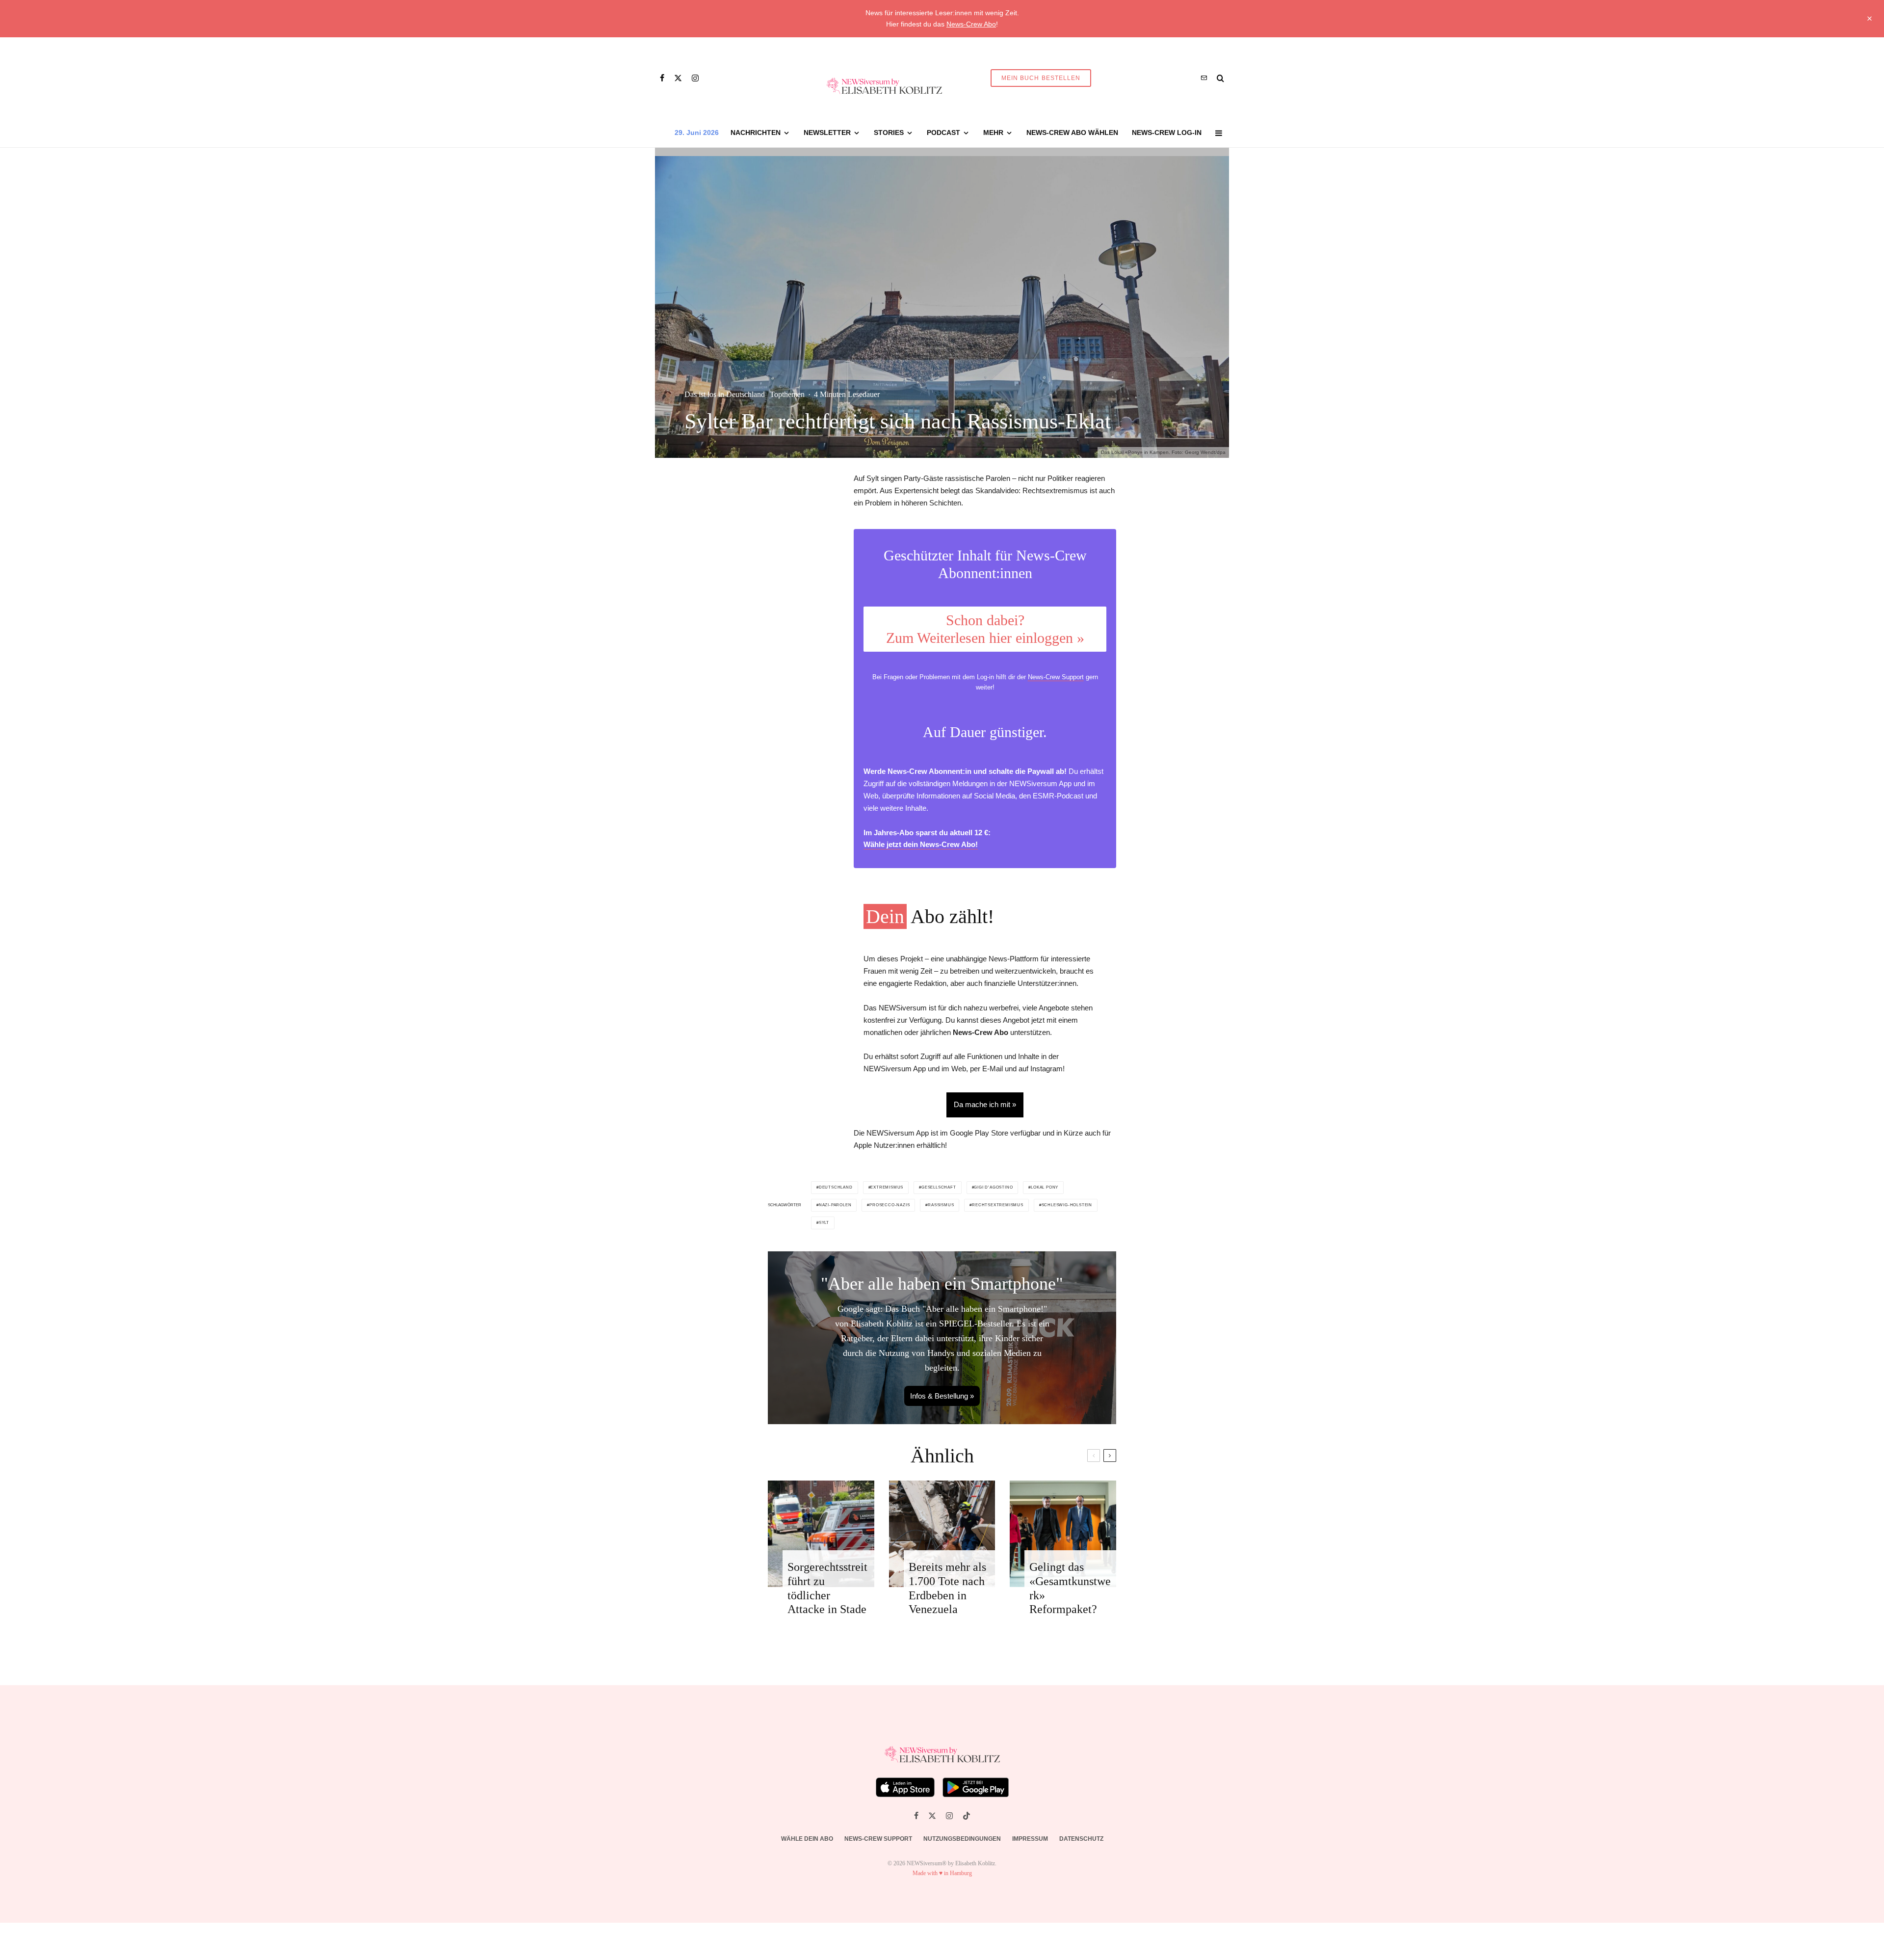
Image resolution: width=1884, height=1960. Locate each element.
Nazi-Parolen (835, 1205)
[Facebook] (662, 78)
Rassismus (941, 1205)
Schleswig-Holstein (1067, 1205)
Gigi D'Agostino (993, 1187)
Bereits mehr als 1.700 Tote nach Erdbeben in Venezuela (947, 1588)
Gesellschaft (939, 1187)
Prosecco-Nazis (890, 1205)
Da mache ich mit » (985, 1104)
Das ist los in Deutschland (725, 394)
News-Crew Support (1056, 677)
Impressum (1030, 1839)
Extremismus (887, 1187)
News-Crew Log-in (1167, 132)
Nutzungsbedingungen (962, 1839)
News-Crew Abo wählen (1072, 132)
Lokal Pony (1045, 1187)
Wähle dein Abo (807, 1839)
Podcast (943, 132)
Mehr (993, 132)
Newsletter (827, 132)
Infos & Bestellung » (942, 1396)
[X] (678, 78)
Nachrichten (756, 132)
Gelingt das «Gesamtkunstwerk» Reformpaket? (1070, 1588)
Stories (889, 132)
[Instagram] (695, 78)
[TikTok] (967, 1816)
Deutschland (836, 1187)
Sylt (824, 1223)
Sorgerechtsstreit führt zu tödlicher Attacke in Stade (827, 1588)
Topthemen (787, 394)
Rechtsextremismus (998, 1205)
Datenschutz (1081, 1839)
